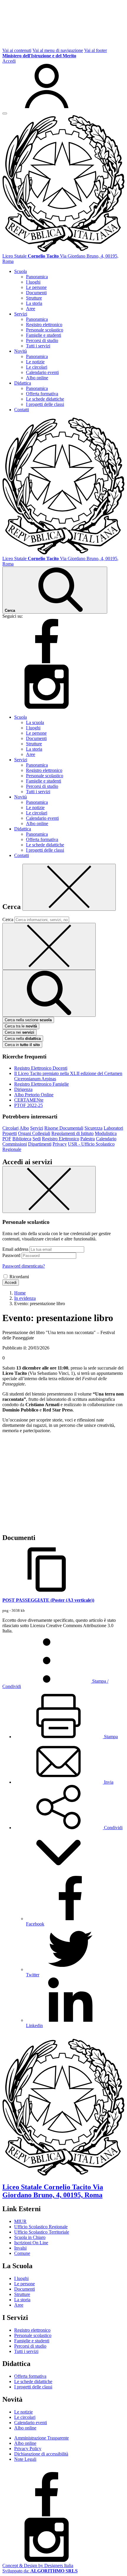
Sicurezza (93, 1128)
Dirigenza (23, 1089)
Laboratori (113, 1128)
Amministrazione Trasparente (41, 2438)
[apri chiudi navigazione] (5, 113)
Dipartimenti (40, 1144)
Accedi (11, 1283)
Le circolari (37, 367)
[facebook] (47, 662)
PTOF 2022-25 (29, 1105)
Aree (31, 309)
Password (11, 1255)
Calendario (106, 1139)
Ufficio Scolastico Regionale (41, 2227)
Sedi (37, 1139)
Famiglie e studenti (44, 335)
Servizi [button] (21, 314)
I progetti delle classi (45, 404)
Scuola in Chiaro (30, 2237)
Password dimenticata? (24, 1266)
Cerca (8, 919)
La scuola (35, 722)
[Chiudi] (69, 887)
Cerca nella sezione (28, 1020)
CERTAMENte (29, 1100)
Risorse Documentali (64, 1128)
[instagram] (47, 707)
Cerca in (22, 1045)
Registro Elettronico (61, 1139)
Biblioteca (22, 1139)
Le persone (36, 287)
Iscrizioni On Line (31, 2243)
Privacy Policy (28, 2449)
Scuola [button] (21, 271)
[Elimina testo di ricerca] (49, 946)
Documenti (36, 293)
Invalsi (20, 2248)
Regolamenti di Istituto (73, 1133)
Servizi (37, 1128)
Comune (22, 2253)
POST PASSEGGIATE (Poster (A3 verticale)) (48, 1600)
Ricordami (19, 1277)
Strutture (34, 298)
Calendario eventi (42, 372)
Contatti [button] (22, 410)
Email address (15, 1249)
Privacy (60, 1144)
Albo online (37, 378)
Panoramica (37, 277)
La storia (34, 303)
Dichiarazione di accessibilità (41, 2454)
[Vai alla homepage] (63, 251)
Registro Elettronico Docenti (41, 1068)
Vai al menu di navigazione (58, 50)
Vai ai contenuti (17, 50)
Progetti (10, 1133)
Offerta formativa (42, 394)
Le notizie (35, 362)
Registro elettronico (44, 325)
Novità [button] (21, 351)
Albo (24, 1128)
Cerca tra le (21, 1026)
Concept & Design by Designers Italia (38, 2566)
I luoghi (33, 282)
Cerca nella (23, 1039)
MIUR (20, 2221)
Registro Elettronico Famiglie (41, 1084)
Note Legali (25, 2459)
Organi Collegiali (34, 1133)
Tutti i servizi (38, 346)
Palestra (88, 1139)
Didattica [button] (23, 383)
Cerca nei (19, 1032)
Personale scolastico (45, 330)
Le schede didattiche (45, 399)
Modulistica (106, 1133)
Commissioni (15, 1144)
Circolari (10, 1128)
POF (7, 1139)
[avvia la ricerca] (49, 993)
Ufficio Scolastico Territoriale (42, 2232)
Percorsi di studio (42, 340)
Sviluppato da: (40, 2571)
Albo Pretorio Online (34, 1095)
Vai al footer (96, 50)
